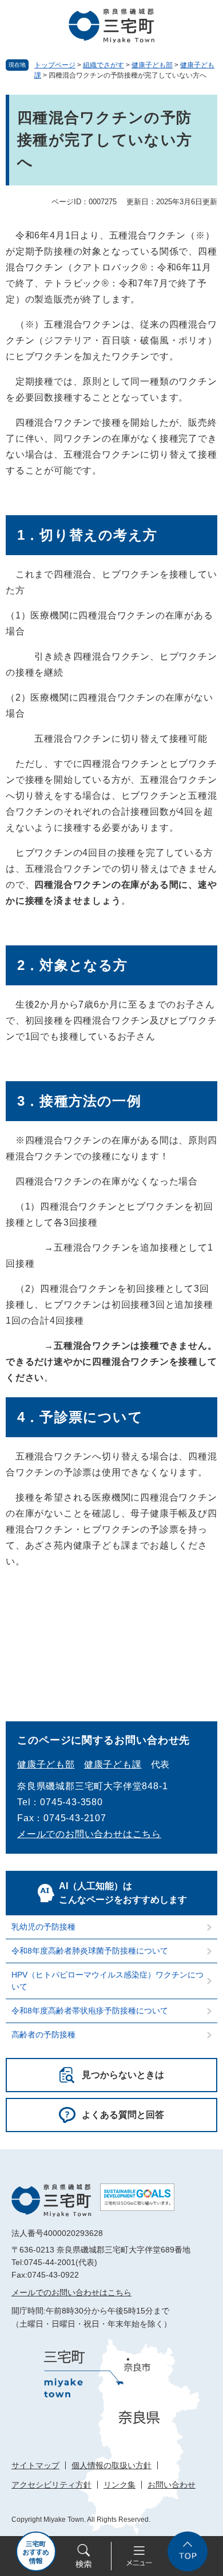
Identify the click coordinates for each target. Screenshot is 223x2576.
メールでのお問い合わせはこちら (89, 1834)
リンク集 (120, 2485)
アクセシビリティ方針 (51, 2485)
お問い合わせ (172, 2485)
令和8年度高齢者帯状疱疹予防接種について (90, 2011)
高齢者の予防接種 (43, 2035)
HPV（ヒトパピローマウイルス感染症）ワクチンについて (107, 1981)
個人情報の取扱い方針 (111, 2465)
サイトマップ (35, 2465)
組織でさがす (103, 65)
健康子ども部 (152, 65)
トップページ (55, 65)
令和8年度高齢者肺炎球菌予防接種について (90, 1951)
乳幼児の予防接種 (43, 1927)
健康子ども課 (113, 1764)
